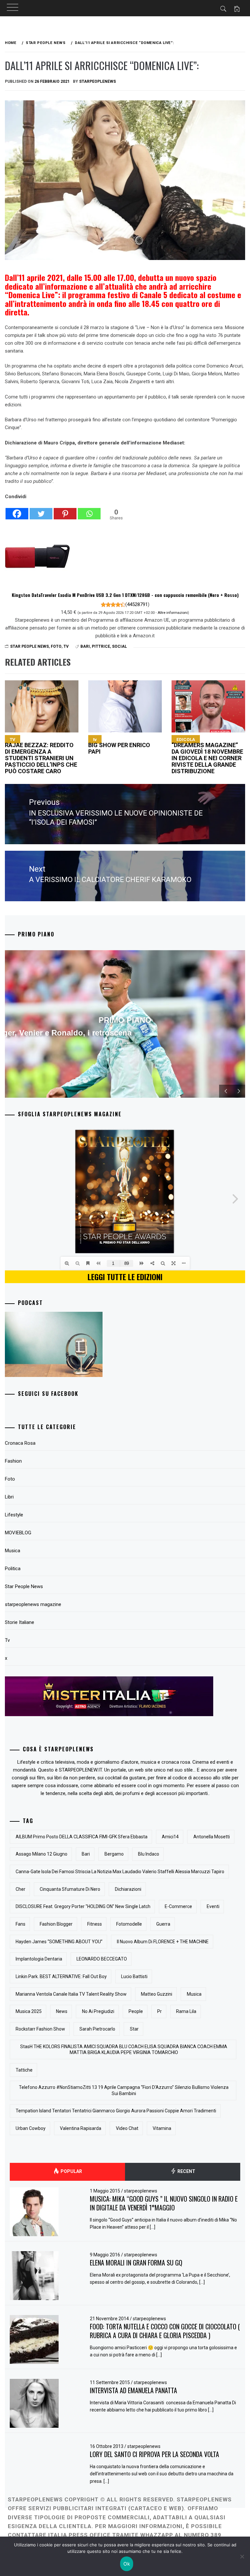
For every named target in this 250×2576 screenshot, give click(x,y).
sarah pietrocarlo (97, 2029)
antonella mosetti (212, 1837)
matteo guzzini (157, 1994)
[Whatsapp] (89, 510)
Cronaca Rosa (20, 1443)
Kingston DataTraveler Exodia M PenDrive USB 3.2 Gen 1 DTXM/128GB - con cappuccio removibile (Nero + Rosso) (125, 595)
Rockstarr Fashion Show (40, 2029)
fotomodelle (129, 1924)
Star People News (29, 646)
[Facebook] (17, 510)
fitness (95, 1924)
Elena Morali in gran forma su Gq (136, 2263)
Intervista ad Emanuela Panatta (133, 2390)
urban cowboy (31, 2128)
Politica (13, 1569)
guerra (163, 1924)
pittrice (101, 646)
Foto (56, 646)
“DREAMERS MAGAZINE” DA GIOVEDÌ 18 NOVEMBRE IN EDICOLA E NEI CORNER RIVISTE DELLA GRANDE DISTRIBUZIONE (207, 756)
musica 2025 (29, 2011)
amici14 (170, 1837)
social (119, 646)
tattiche (24, 2070)
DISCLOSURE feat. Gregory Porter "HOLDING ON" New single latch (83, 1906)
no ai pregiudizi (98, 2011)
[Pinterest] (65, 510)
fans (21, 1924)
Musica (13, 1551)
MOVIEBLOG (18, 1533)
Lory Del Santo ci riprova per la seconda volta (154, 2454)
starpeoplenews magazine (33, 1604)
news (62, 2011)
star (134, 2029)
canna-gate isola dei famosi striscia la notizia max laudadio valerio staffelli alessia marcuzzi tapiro (120, 1872)
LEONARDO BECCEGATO (102, 1959)
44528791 (137, 604)
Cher (21, 1889)
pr (160, 2011)
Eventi (213, 1906)
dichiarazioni (128, 1889)
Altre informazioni (173, 613)
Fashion (13, 1461)
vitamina (162, 2128)
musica (194, 1994)
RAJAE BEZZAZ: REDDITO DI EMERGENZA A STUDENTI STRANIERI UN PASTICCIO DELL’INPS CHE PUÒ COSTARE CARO (41, 756)
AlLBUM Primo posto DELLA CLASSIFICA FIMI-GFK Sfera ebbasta (82, 1837)
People (136, 2011)
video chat (127, 2128)
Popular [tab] (71, 2171)
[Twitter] (41, 510)
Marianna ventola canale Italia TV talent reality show (71, 1994)
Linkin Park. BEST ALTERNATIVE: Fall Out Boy (61, 1976)
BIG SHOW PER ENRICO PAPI (119, 746)
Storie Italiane (20, 1622)
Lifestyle (14, 1515)
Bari (85, 646)
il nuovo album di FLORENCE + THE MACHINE (163, 1942)
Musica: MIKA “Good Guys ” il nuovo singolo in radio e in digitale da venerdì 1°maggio (164, 2203)
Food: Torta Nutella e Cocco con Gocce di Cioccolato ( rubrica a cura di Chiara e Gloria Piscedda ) (165, 2331)
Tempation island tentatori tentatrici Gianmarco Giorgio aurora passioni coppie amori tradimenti (116, 2111)
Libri (9, 1497)
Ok (127, 2564)
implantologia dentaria (39, 1959)
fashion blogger (56, 1924)
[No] (242, 2556)
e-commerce (178, 1906)
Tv (66, 646)
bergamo (114, 1854)
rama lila (186, 2011)
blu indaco (149, 1854)
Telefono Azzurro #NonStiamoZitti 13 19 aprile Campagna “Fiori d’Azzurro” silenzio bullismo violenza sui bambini (124, 2090)
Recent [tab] (186, 2171)
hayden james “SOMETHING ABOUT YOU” (59, 1942)
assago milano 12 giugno (42, 1854)
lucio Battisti (134, 1976)
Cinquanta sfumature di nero (70, 1889)
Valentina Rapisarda (81, 2128)
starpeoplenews (97, 81)
